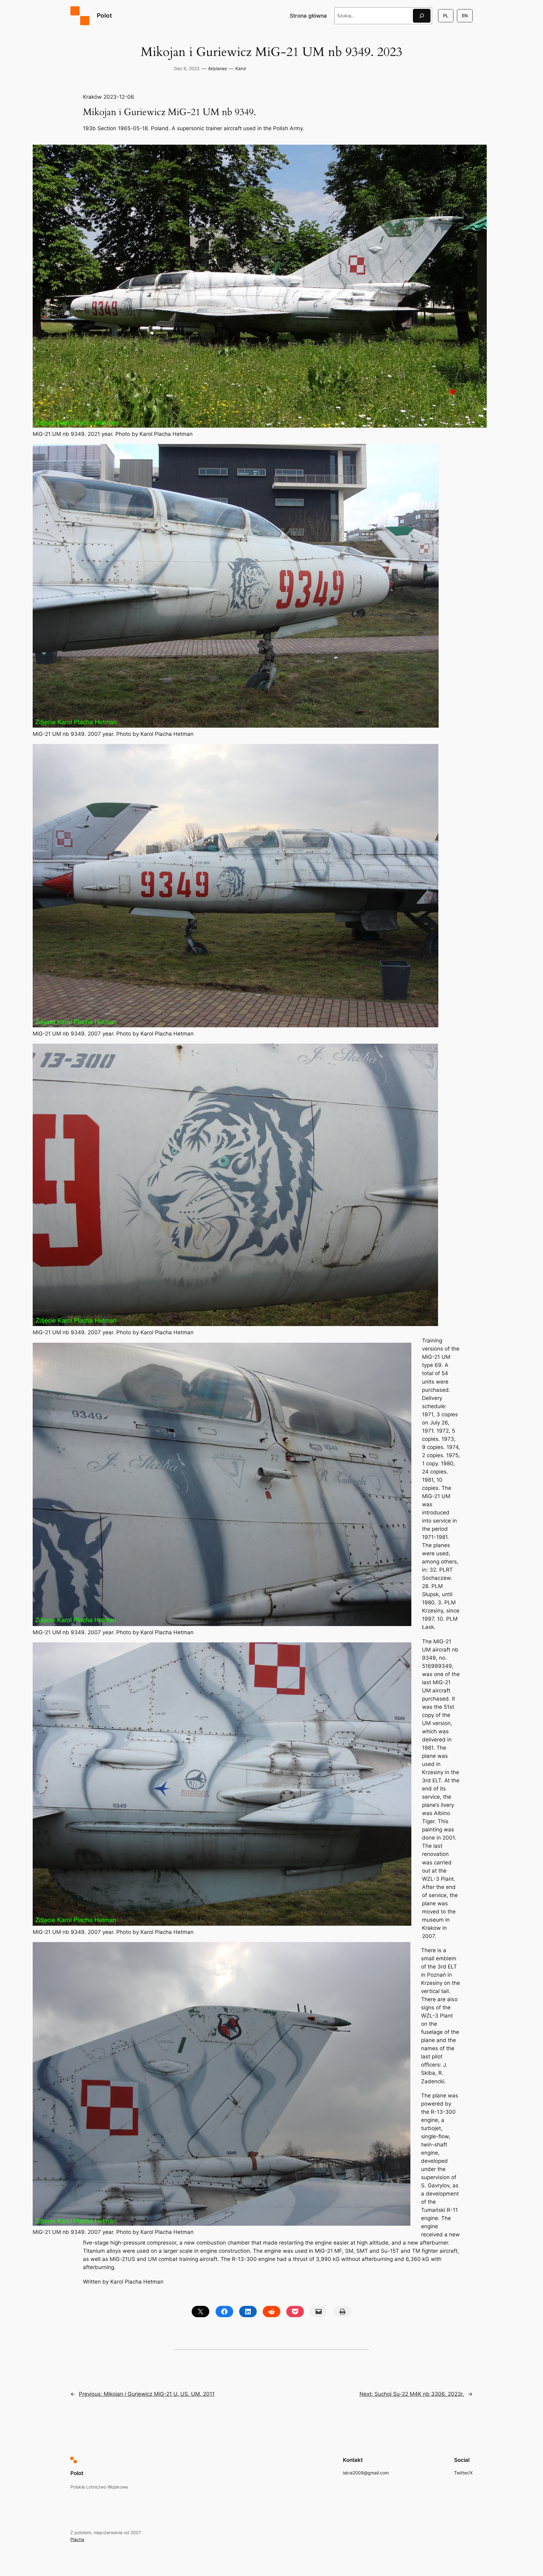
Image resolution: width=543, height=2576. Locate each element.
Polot (104, 15)
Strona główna (308, 16)
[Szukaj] (422, 16)
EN (465, 16)
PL (446, 16)
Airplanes (217, 68)
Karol (241, 68)
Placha (77, 2539)
